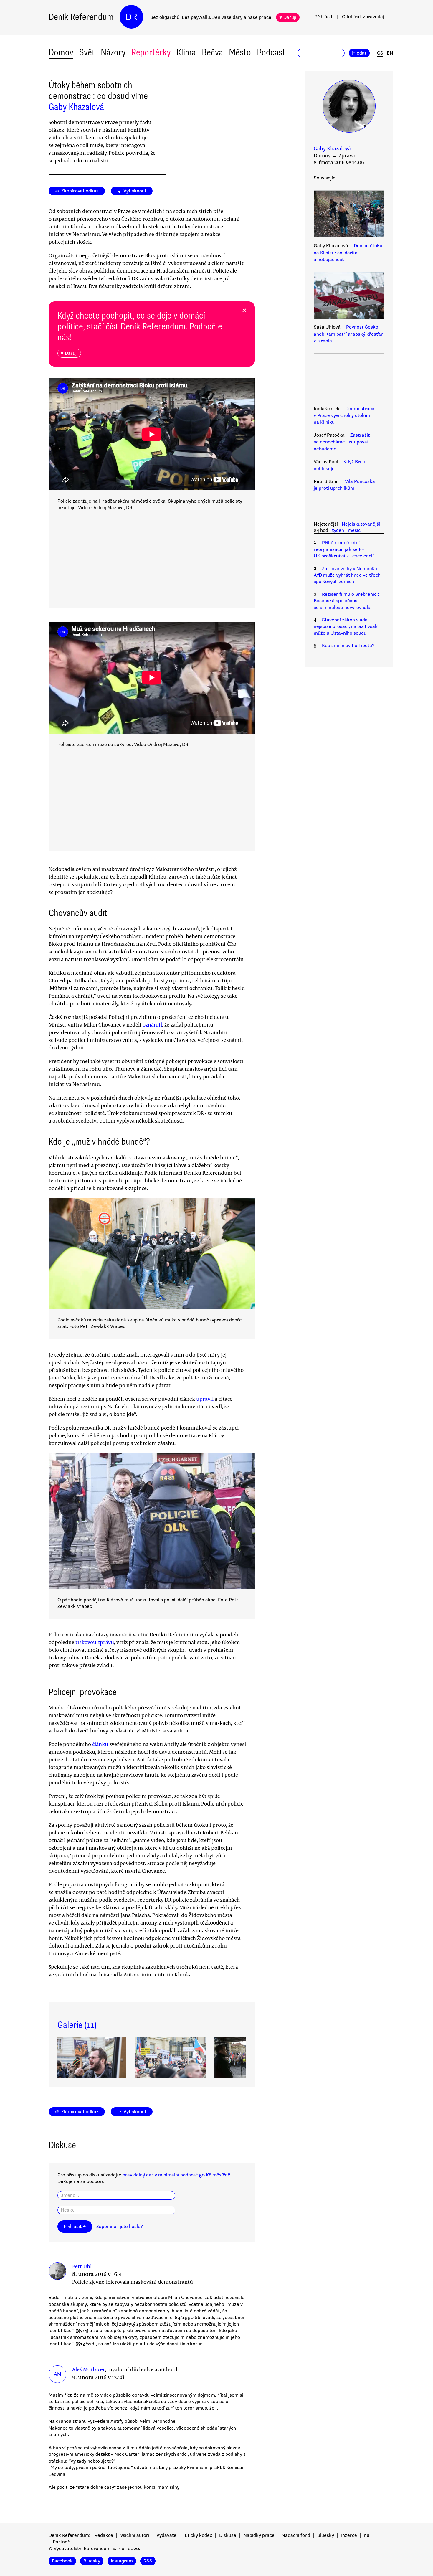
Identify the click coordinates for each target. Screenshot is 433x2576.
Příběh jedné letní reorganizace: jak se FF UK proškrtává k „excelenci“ (344, 549)
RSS (148, 2561)
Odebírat (363, 17)
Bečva (212, 52)
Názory (113, 52)
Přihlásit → (75, 2227)
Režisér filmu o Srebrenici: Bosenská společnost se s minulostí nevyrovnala (346, 601)
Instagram (122, 2561)
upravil (205, 1399)
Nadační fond (296, 2535)
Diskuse (228, 2535)
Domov (61, 52)
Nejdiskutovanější (361, 524)
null (368, 2535)
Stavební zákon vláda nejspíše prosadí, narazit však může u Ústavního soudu (346, 627)
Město (240, 52)
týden (338, 530)
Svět (87, 52)
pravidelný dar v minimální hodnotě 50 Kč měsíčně (176, 2175)
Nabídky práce (259, 2535)
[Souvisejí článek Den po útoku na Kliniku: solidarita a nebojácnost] (349, 215)
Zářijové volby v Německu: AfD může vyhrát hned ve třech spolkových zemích (347, 575)
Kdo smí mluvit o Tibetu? (348, 646)
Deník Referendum (81, 17)
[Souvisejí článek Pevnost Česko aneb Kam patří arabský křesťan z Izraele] (349, 296)
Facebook (62, 2561)
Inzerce (349, 2535)
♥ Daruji (288, 17)
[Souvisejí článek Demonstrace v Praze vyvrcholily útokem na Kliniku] (349, 378)
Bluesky (326, 2535)
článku (100, 1744)
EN (390, 53)
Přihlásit (324, 17)
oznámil (152, 1024)
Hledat (359, 53)
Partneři (62, 2542)
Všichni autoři (135, 2535)
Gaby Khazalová (76, 107)
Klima (186, 52)
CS (380, 53)
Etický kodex (198, 2535)
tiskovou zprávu (95, 1642)
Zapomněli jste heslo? (120, 2227)
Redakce (104, 2535)
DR (131, 17)
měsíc (354, 530)
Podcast (271, 52)
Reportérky (151, 52)
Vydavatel (167, 2535)
